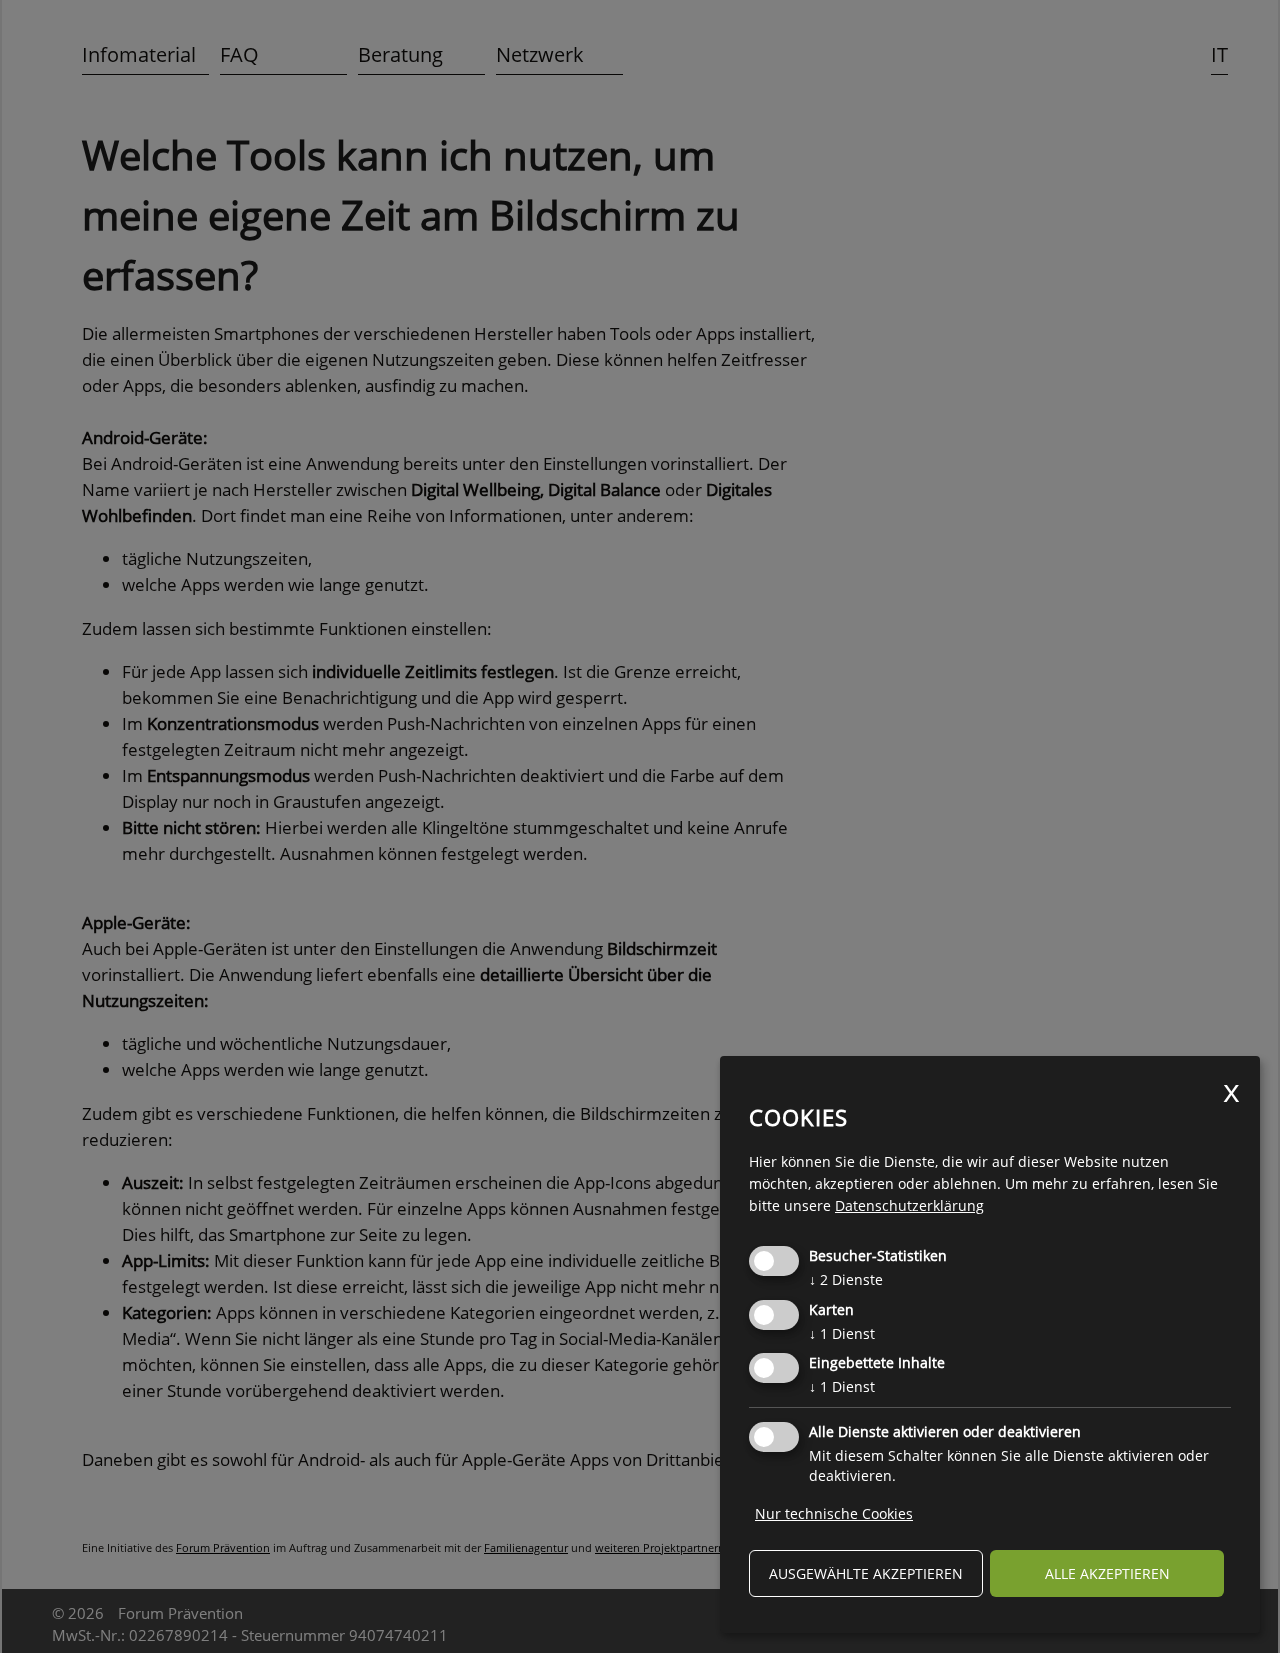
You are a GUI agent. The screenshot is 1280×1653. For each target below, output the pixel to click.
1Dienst (842, 1333)
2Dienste (846, 1279)
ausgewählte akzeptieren (866, 1573)
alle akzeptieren (1107, 1573)
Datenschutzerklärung (909, 1205)
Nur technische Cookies (834, 1513)
